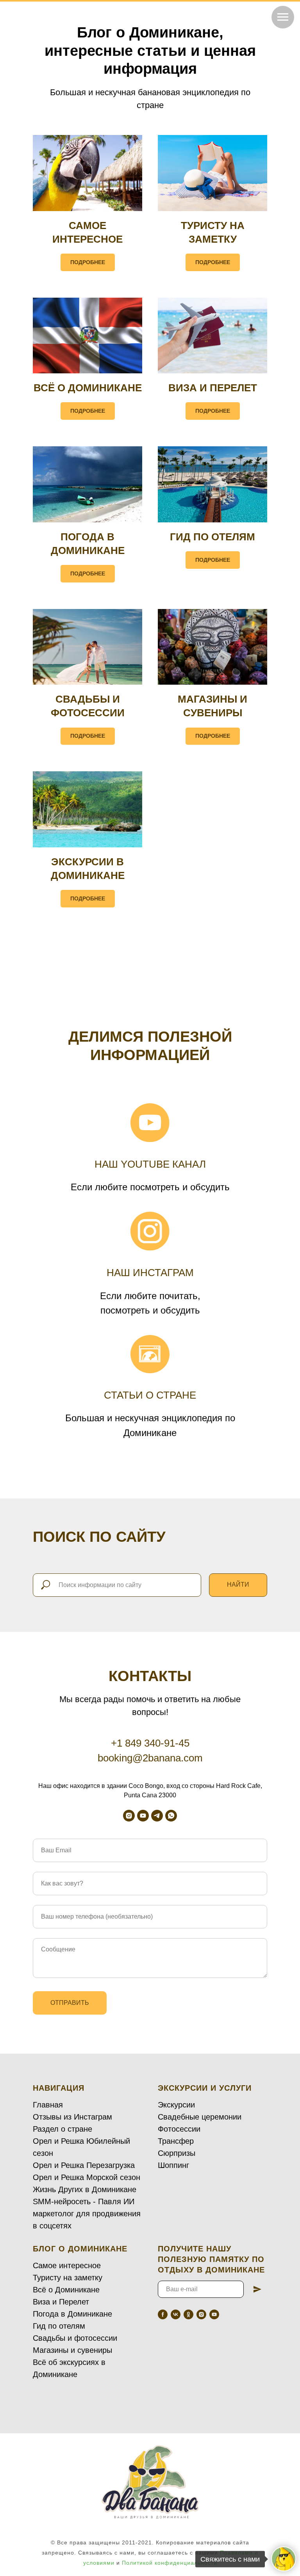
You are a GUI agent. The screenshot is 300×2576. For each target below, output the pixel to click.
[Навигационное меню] (283, 17)
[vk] (176, 2314)
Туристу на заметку (68, 2278)
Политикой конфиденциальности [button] (170, 2563)
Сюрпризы (177, 2153)
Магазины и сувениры (72, 2350)
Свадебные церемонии (200, 2117)
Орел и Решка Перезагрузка (84, 2165)
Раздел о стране (62, 2129)
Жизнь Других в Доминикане (85, 2189)
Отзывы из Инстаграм (72, 2117)
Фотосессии (179, 2129)
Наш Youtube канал (150, 1164)
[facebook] (163, 2314)
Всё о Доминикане (88, 388)
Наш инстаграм (150, 1273)
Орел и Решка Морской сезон (87, 2177)
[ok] (188, 2314)
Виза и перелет (213, 388)
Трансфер (176, 2141)
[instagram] (129, 1816)
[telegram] (157, 1816)
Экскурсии (176, 2105)
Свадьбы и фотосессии (75, 2338)
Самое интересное (67, 2265)
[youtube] (143, 1816)
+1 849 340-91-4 (147, 1743)
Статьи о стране (150, 1395)
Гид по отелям (212, 537)
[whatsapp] (171, 1816)
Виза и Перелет (61, 2302)
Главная (48, 2105)
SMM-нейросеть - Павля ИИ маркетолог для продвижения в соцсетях (87, 2214)
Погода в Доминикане (72, 2314)
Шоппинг (173, 2165)
